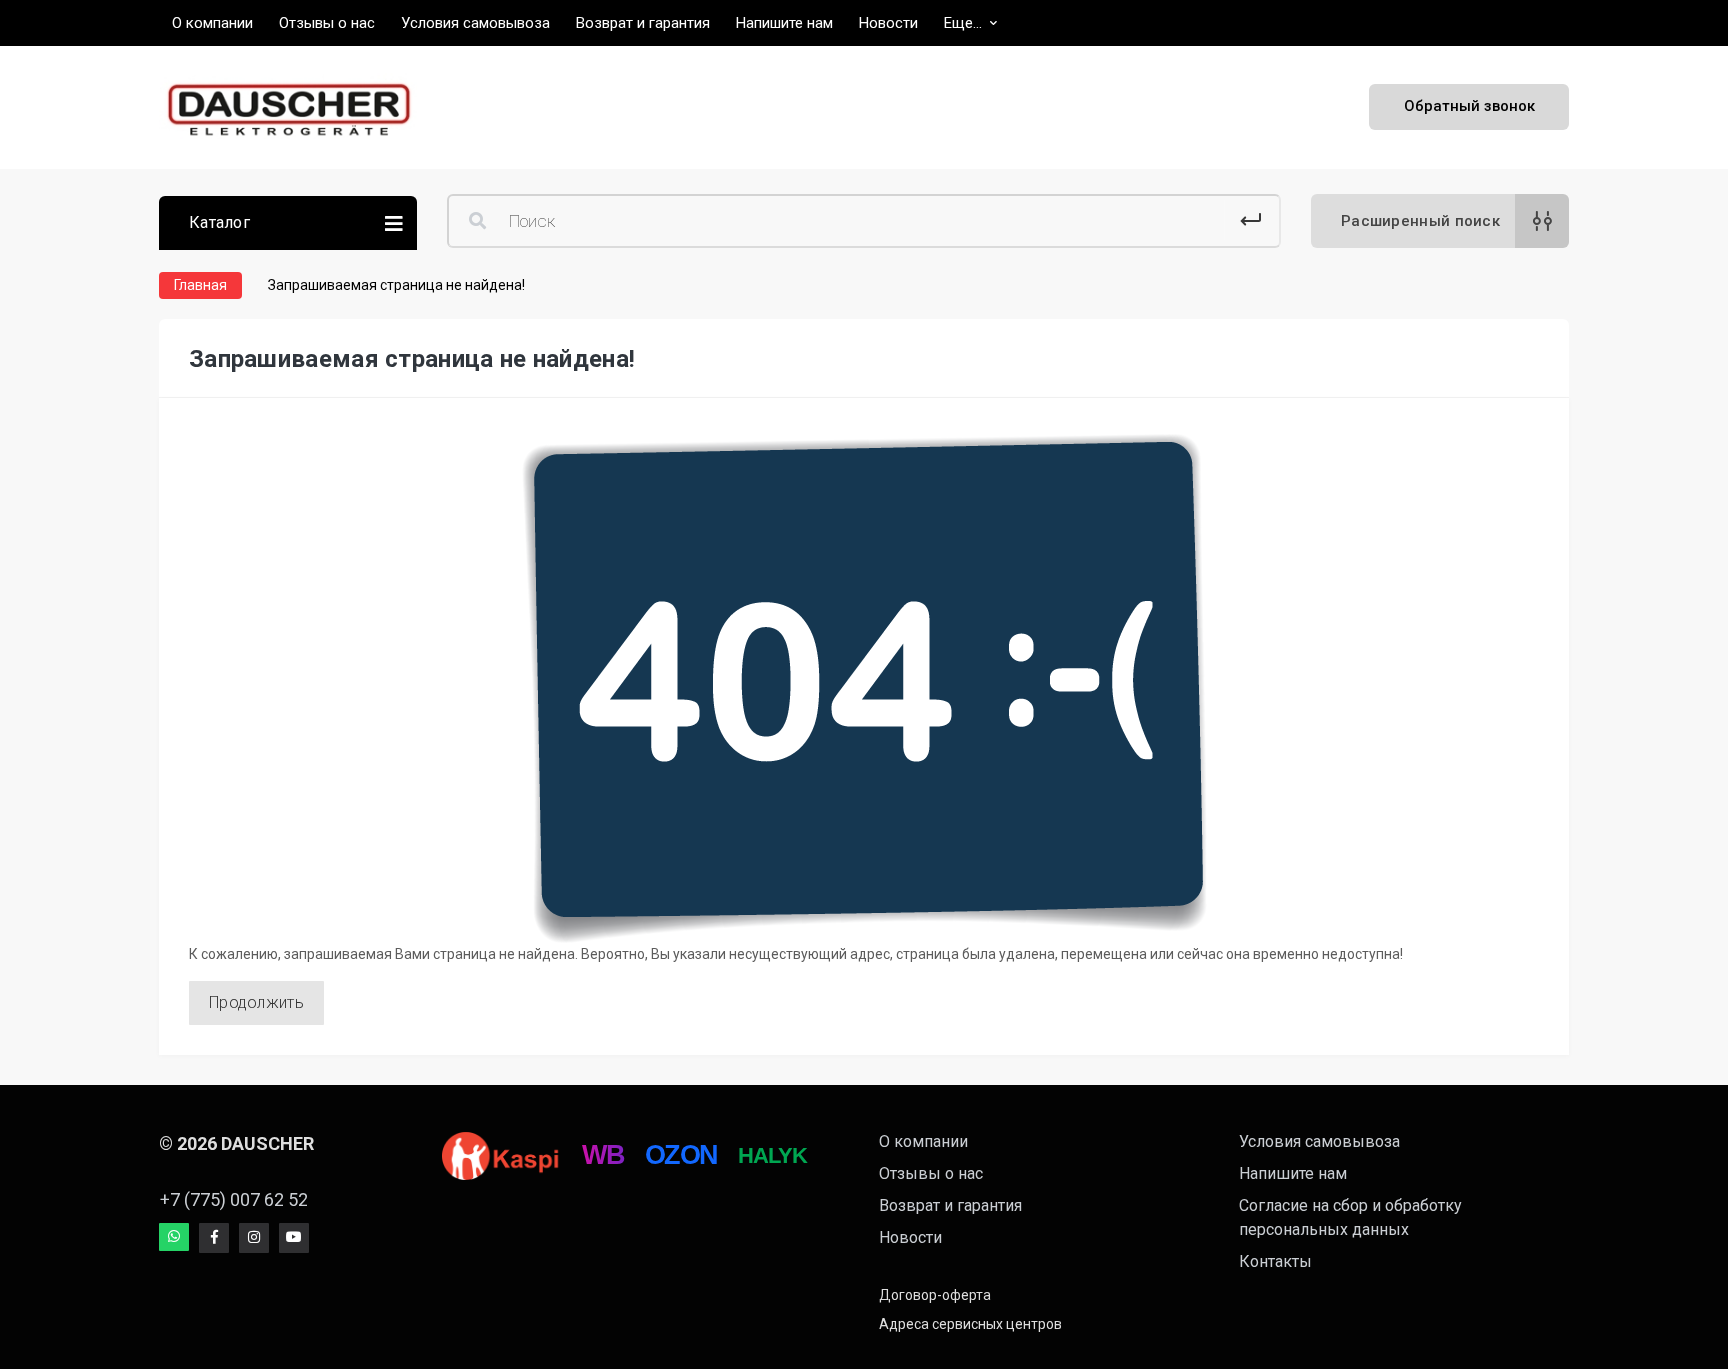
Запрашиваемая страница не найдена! (396, 285)
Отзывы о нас (931, 1173)
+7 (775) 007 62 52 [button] (234, 1199)
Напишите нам (1293, 1173)
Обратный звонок (1469, 106)
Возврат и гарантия (950, 1205)
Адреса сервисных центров (970, 1324)
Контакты (1275, 1261)
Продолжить (256, 1002)
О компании (923, 1141)
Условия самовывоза (1319, 1141)
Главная (200, 285)
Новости (910, 1237)
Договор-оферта (935, 1295)
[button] (970, 23)
